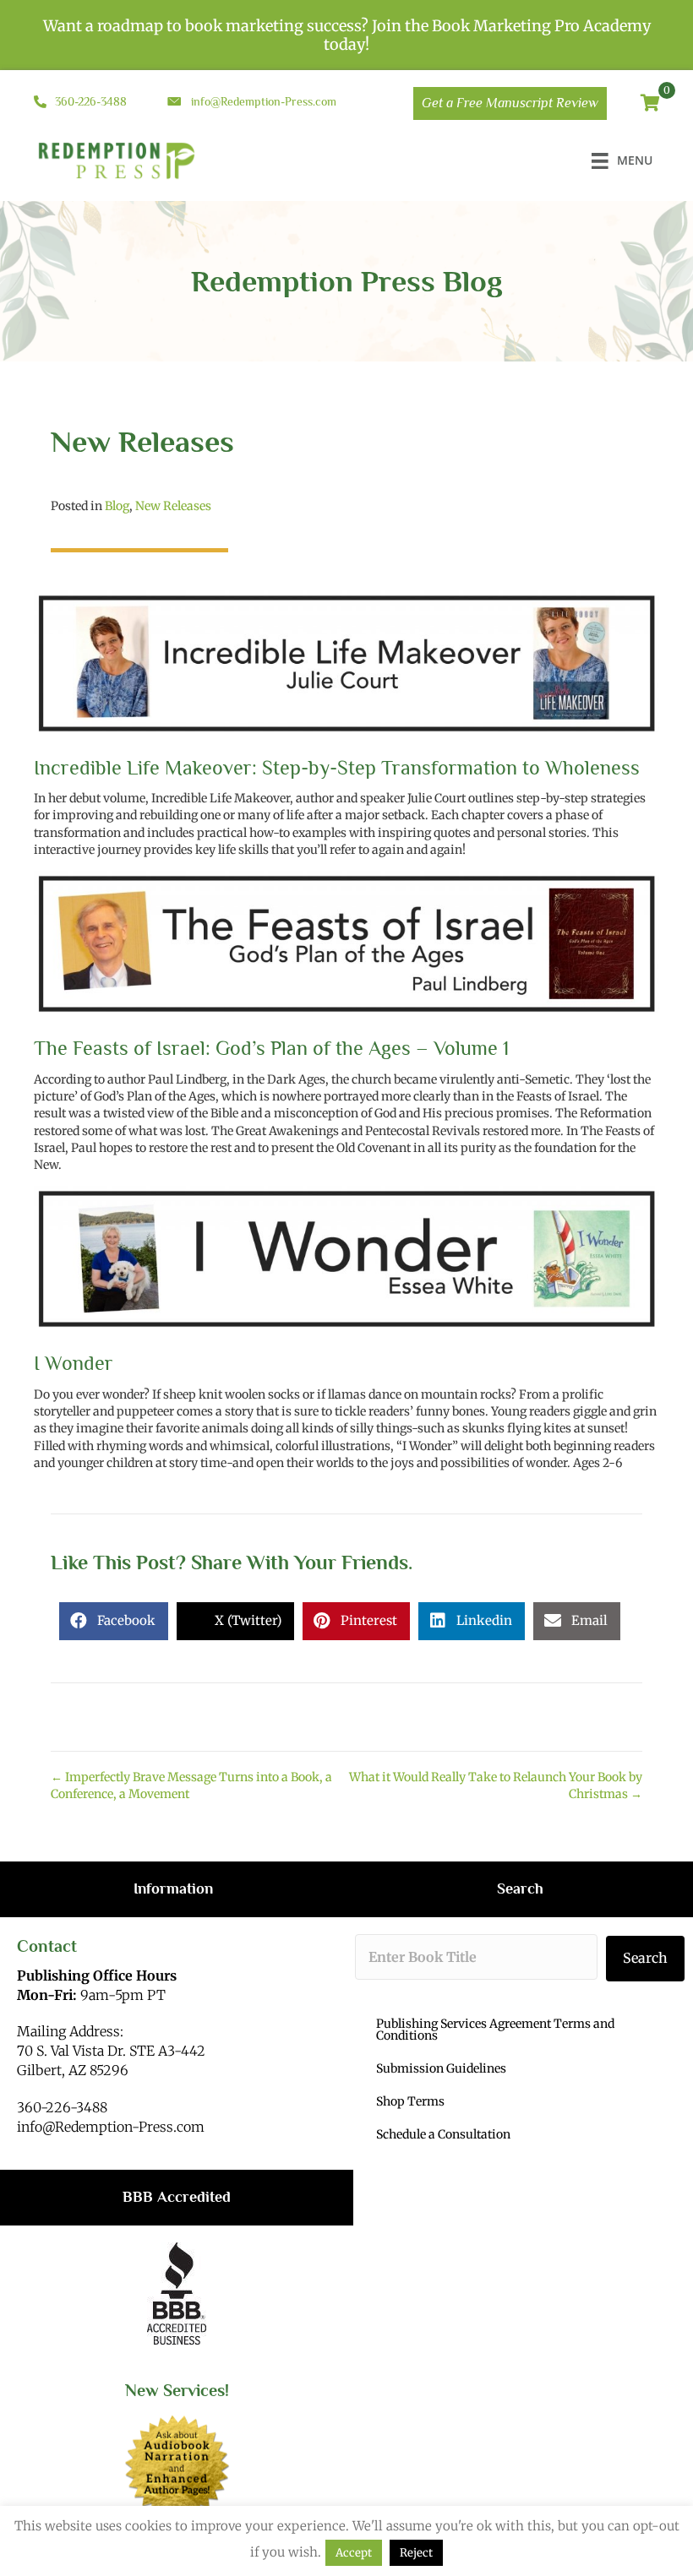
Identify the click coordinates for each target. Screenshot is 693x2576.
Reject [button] (416, 2553)
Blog (117, 506)
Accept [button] (354, 2553)
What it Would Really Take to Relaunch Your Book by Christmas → (496, 1785)
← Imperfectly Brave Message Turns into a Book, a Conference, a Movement (191, 1785)
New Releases (173, 506)
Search (645, 1958)
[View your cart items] (650, 104)
